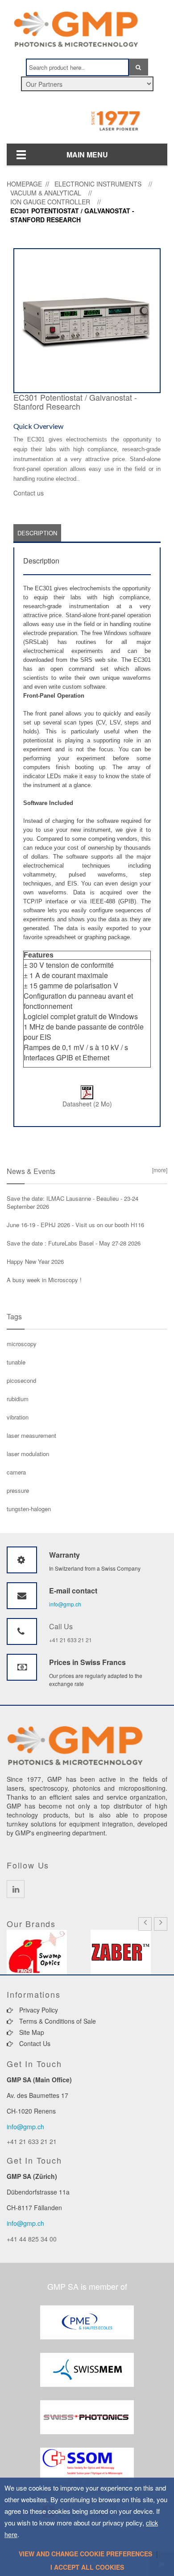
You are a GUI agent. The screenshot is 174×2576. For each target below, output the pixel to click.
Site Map (31, 2032)
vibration (18, 1417)
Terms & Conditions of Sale (57, 2021)
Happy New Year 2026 (35, 1261)
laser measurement (31, 1435)
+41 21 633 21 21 (70, 1640)
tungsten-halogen (29, 1509)
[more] (158, 1170)
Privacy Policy (38, 2010)
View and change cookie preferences (85, 2554)
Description (37, 533)
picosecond (21, 1380)
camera (16, 1472)
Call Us (61, 1626)
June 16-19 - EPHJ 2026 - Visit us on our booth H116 (75, 1225)
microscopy (22, 1344)
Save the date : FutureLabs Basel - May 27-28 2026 (74, 1243)
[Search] (139, 67)
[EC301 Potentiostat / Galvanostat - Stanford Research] (87, 320)
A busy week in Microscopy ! (44, 1280)
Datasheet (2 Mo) (87, 1104)
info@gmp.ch (65, 1604)
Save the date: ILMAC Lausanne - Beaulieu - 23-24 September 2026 (72, 1202)
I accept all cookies (87, 2567)
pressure (18, 1490)
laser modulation (28, 1454)
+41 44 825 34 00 (32, 2239)
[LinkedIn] (16, 1889)
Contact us (29, 493)
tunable (16, 1362)
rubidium (18, 1399)
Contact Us (34, 2043)
